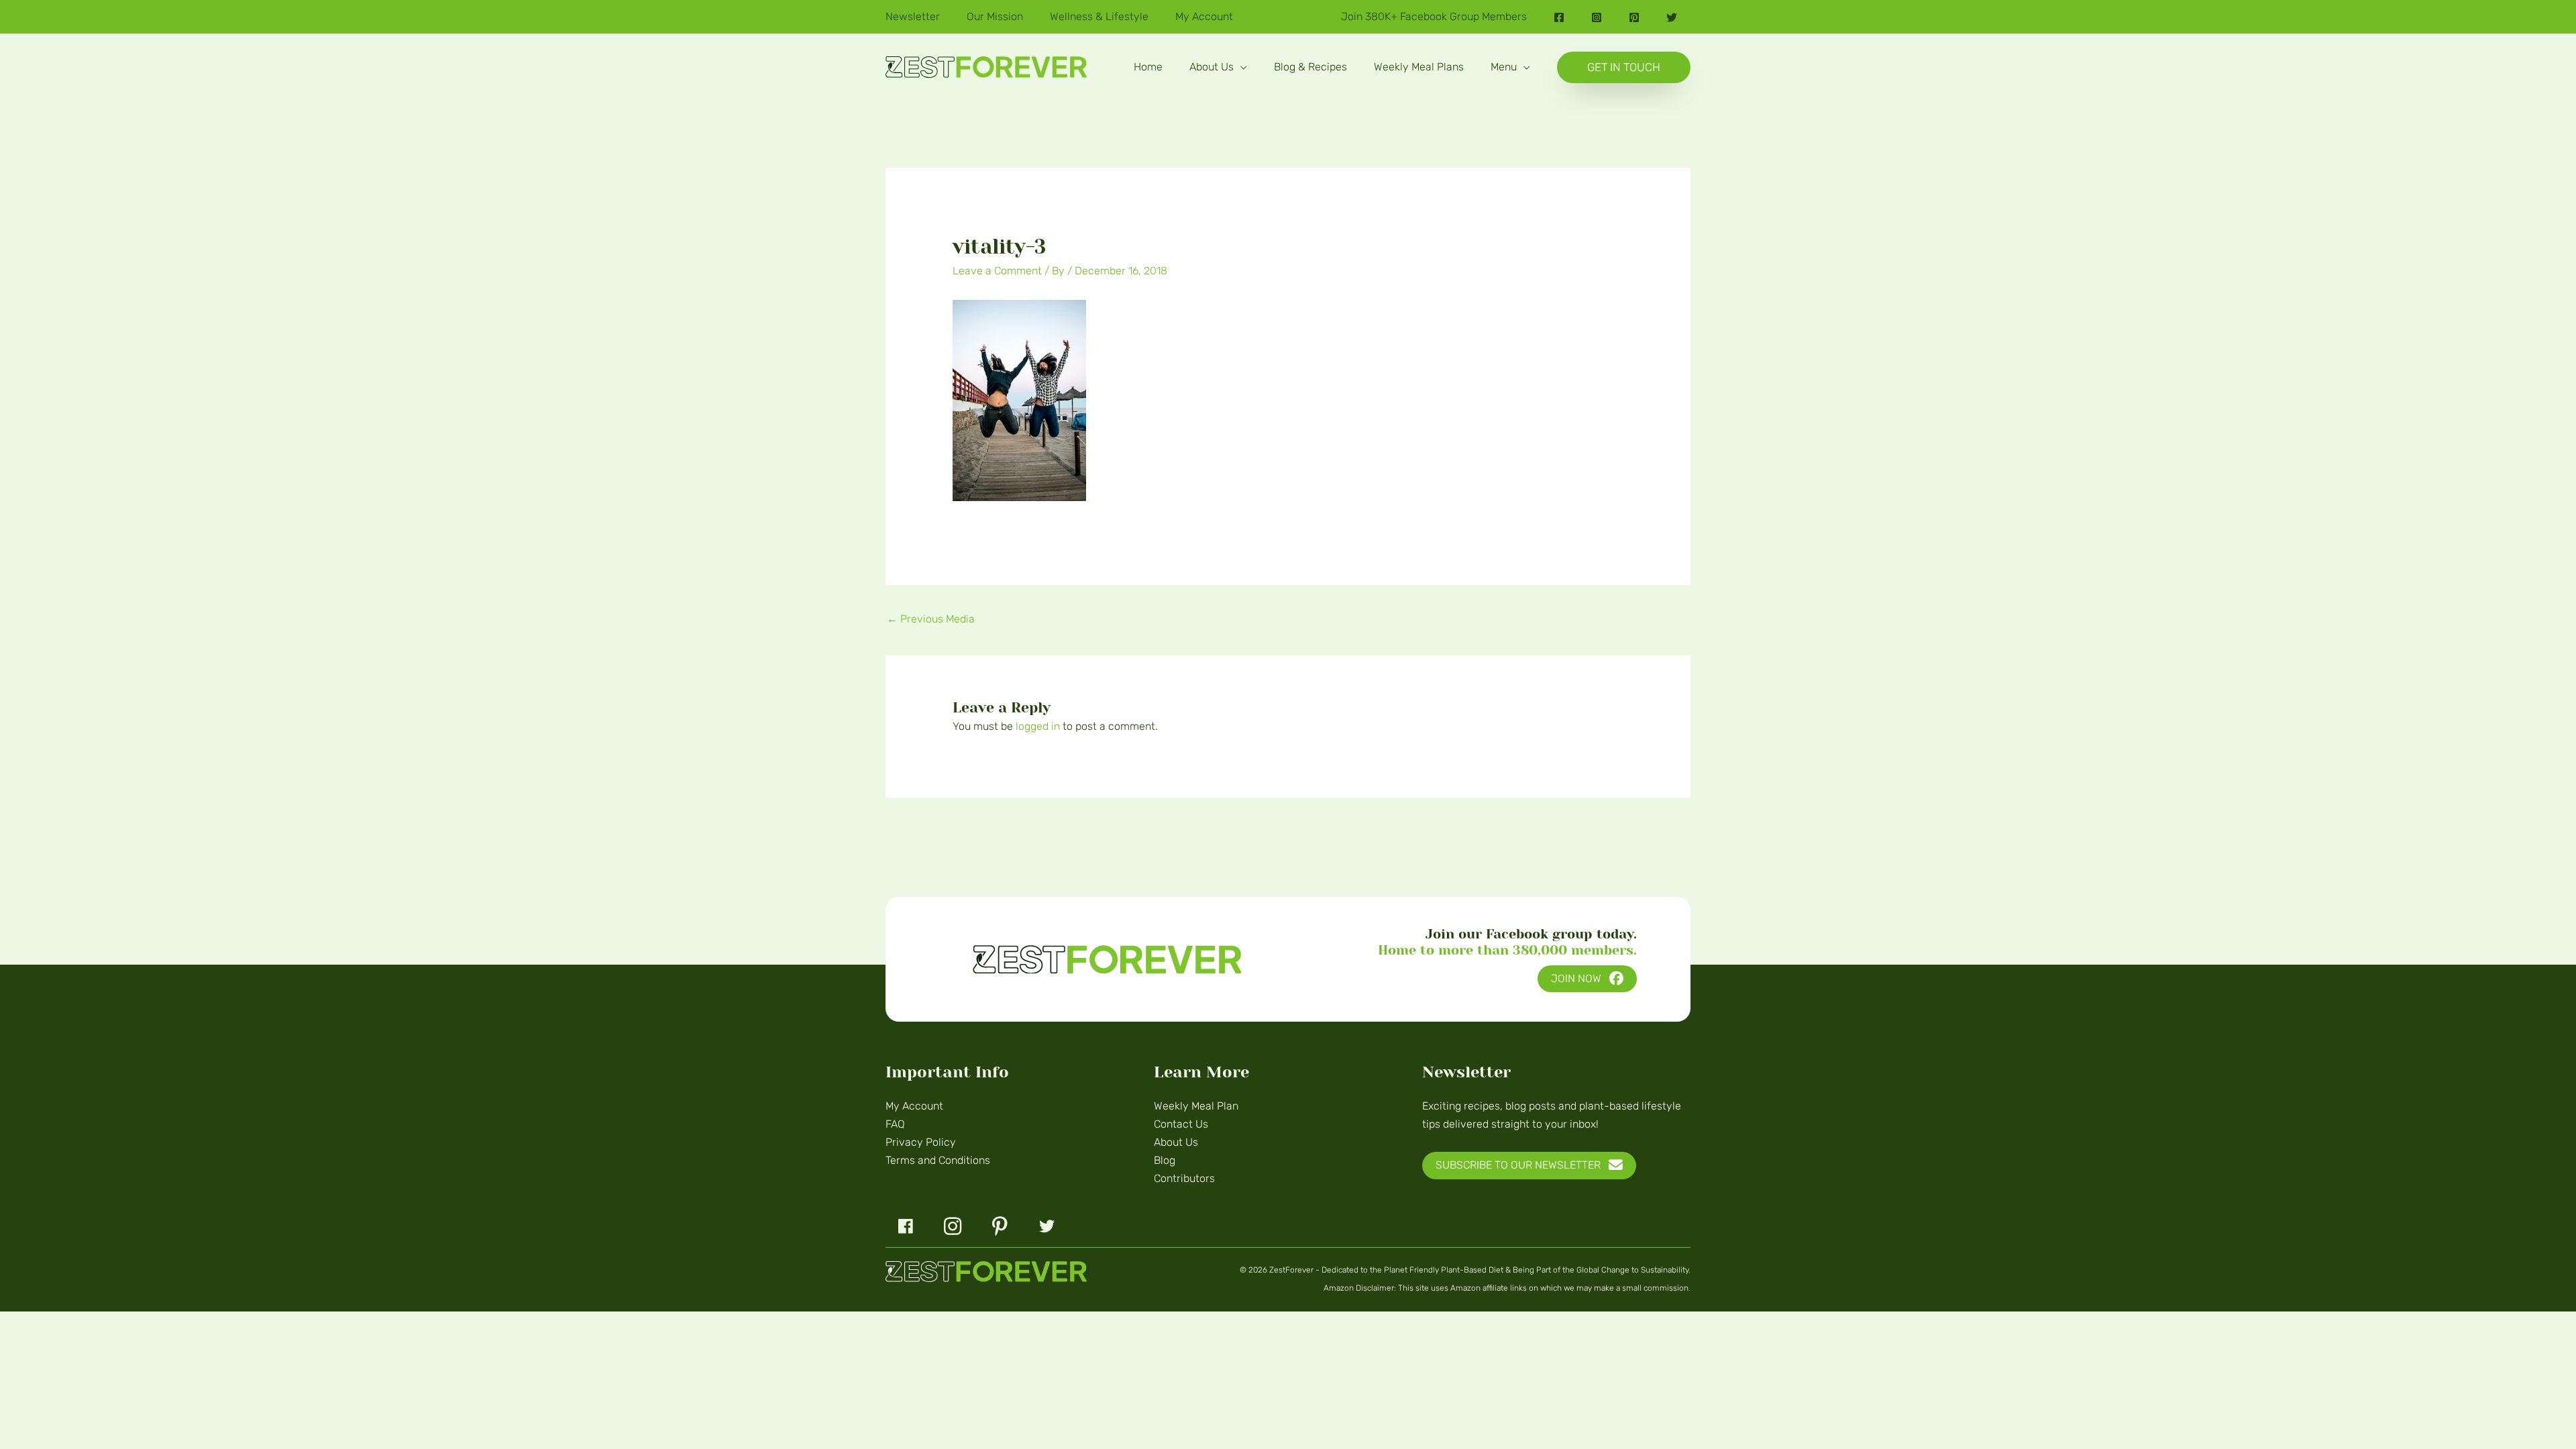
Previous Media (931, 619)
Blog (1165, 1160)
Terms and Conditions (938, 1160)
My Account (914, 1106)
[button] (1240, 67)
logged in (1038, 726)
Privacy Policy (921, 1142)
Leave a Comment (997, 271)
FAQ (895, 1124)
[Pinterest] (1634, 17)
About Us (1176, 1142)
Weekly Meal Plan (1196, 1106)
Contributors (1184, 1178)
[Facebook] (1559, 17)
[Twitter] (1672, 17)
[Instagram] (1597, 17)
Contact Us (1181, 1124)
